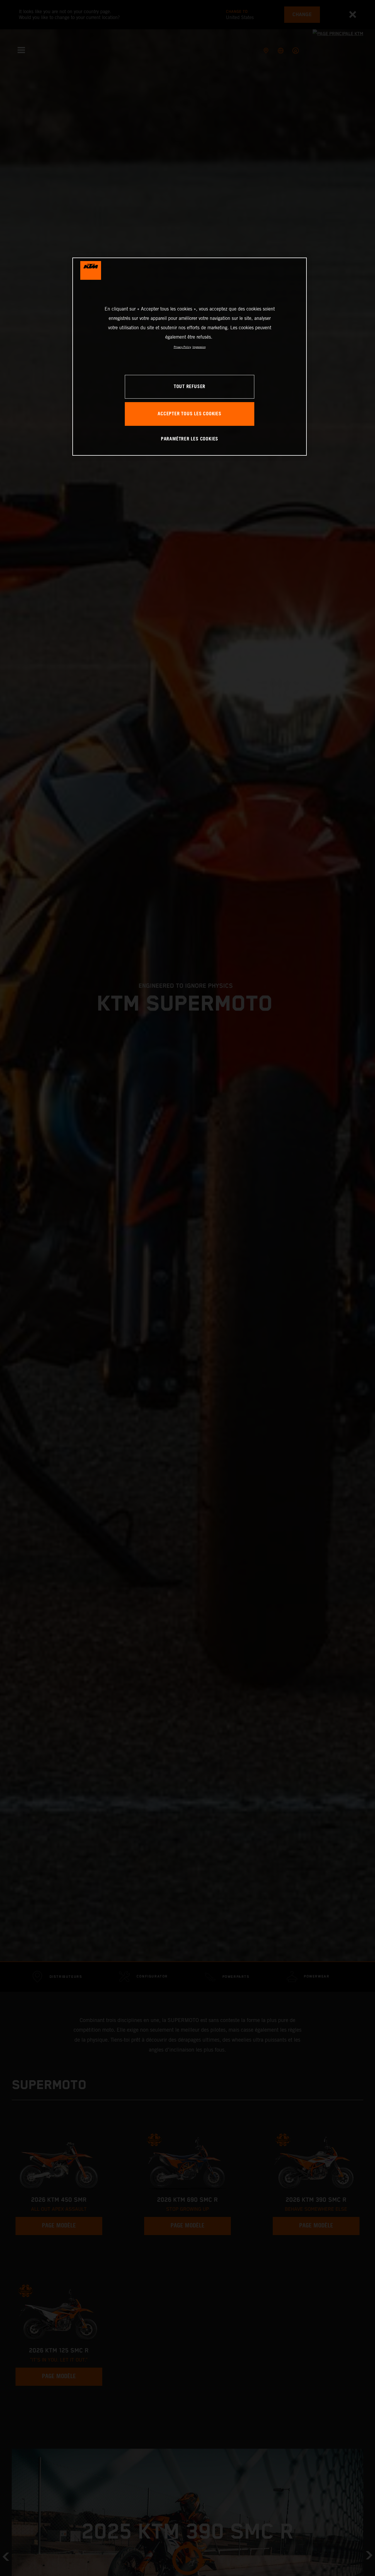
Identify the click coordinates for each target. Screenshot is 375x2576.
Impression (199, 347)
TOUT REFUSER (190, 387)
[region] (190, 357)
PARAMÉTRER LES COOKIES (190, 439)
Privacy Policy (182, 347)
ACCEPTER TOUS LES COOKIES (190, 414)
